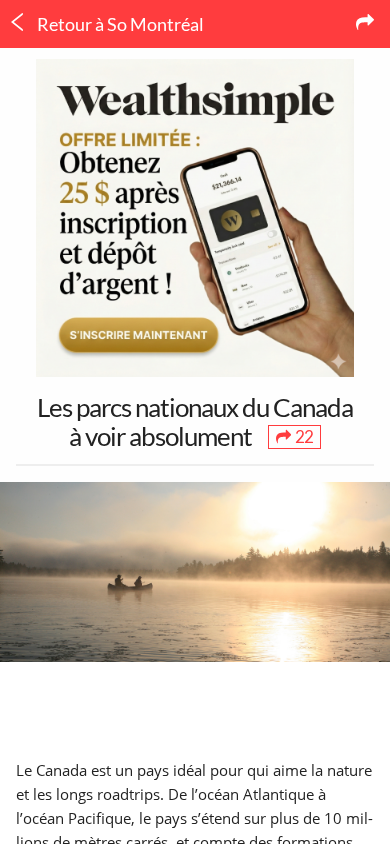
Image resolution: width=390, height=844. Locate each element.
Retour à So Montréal (119, 24)
